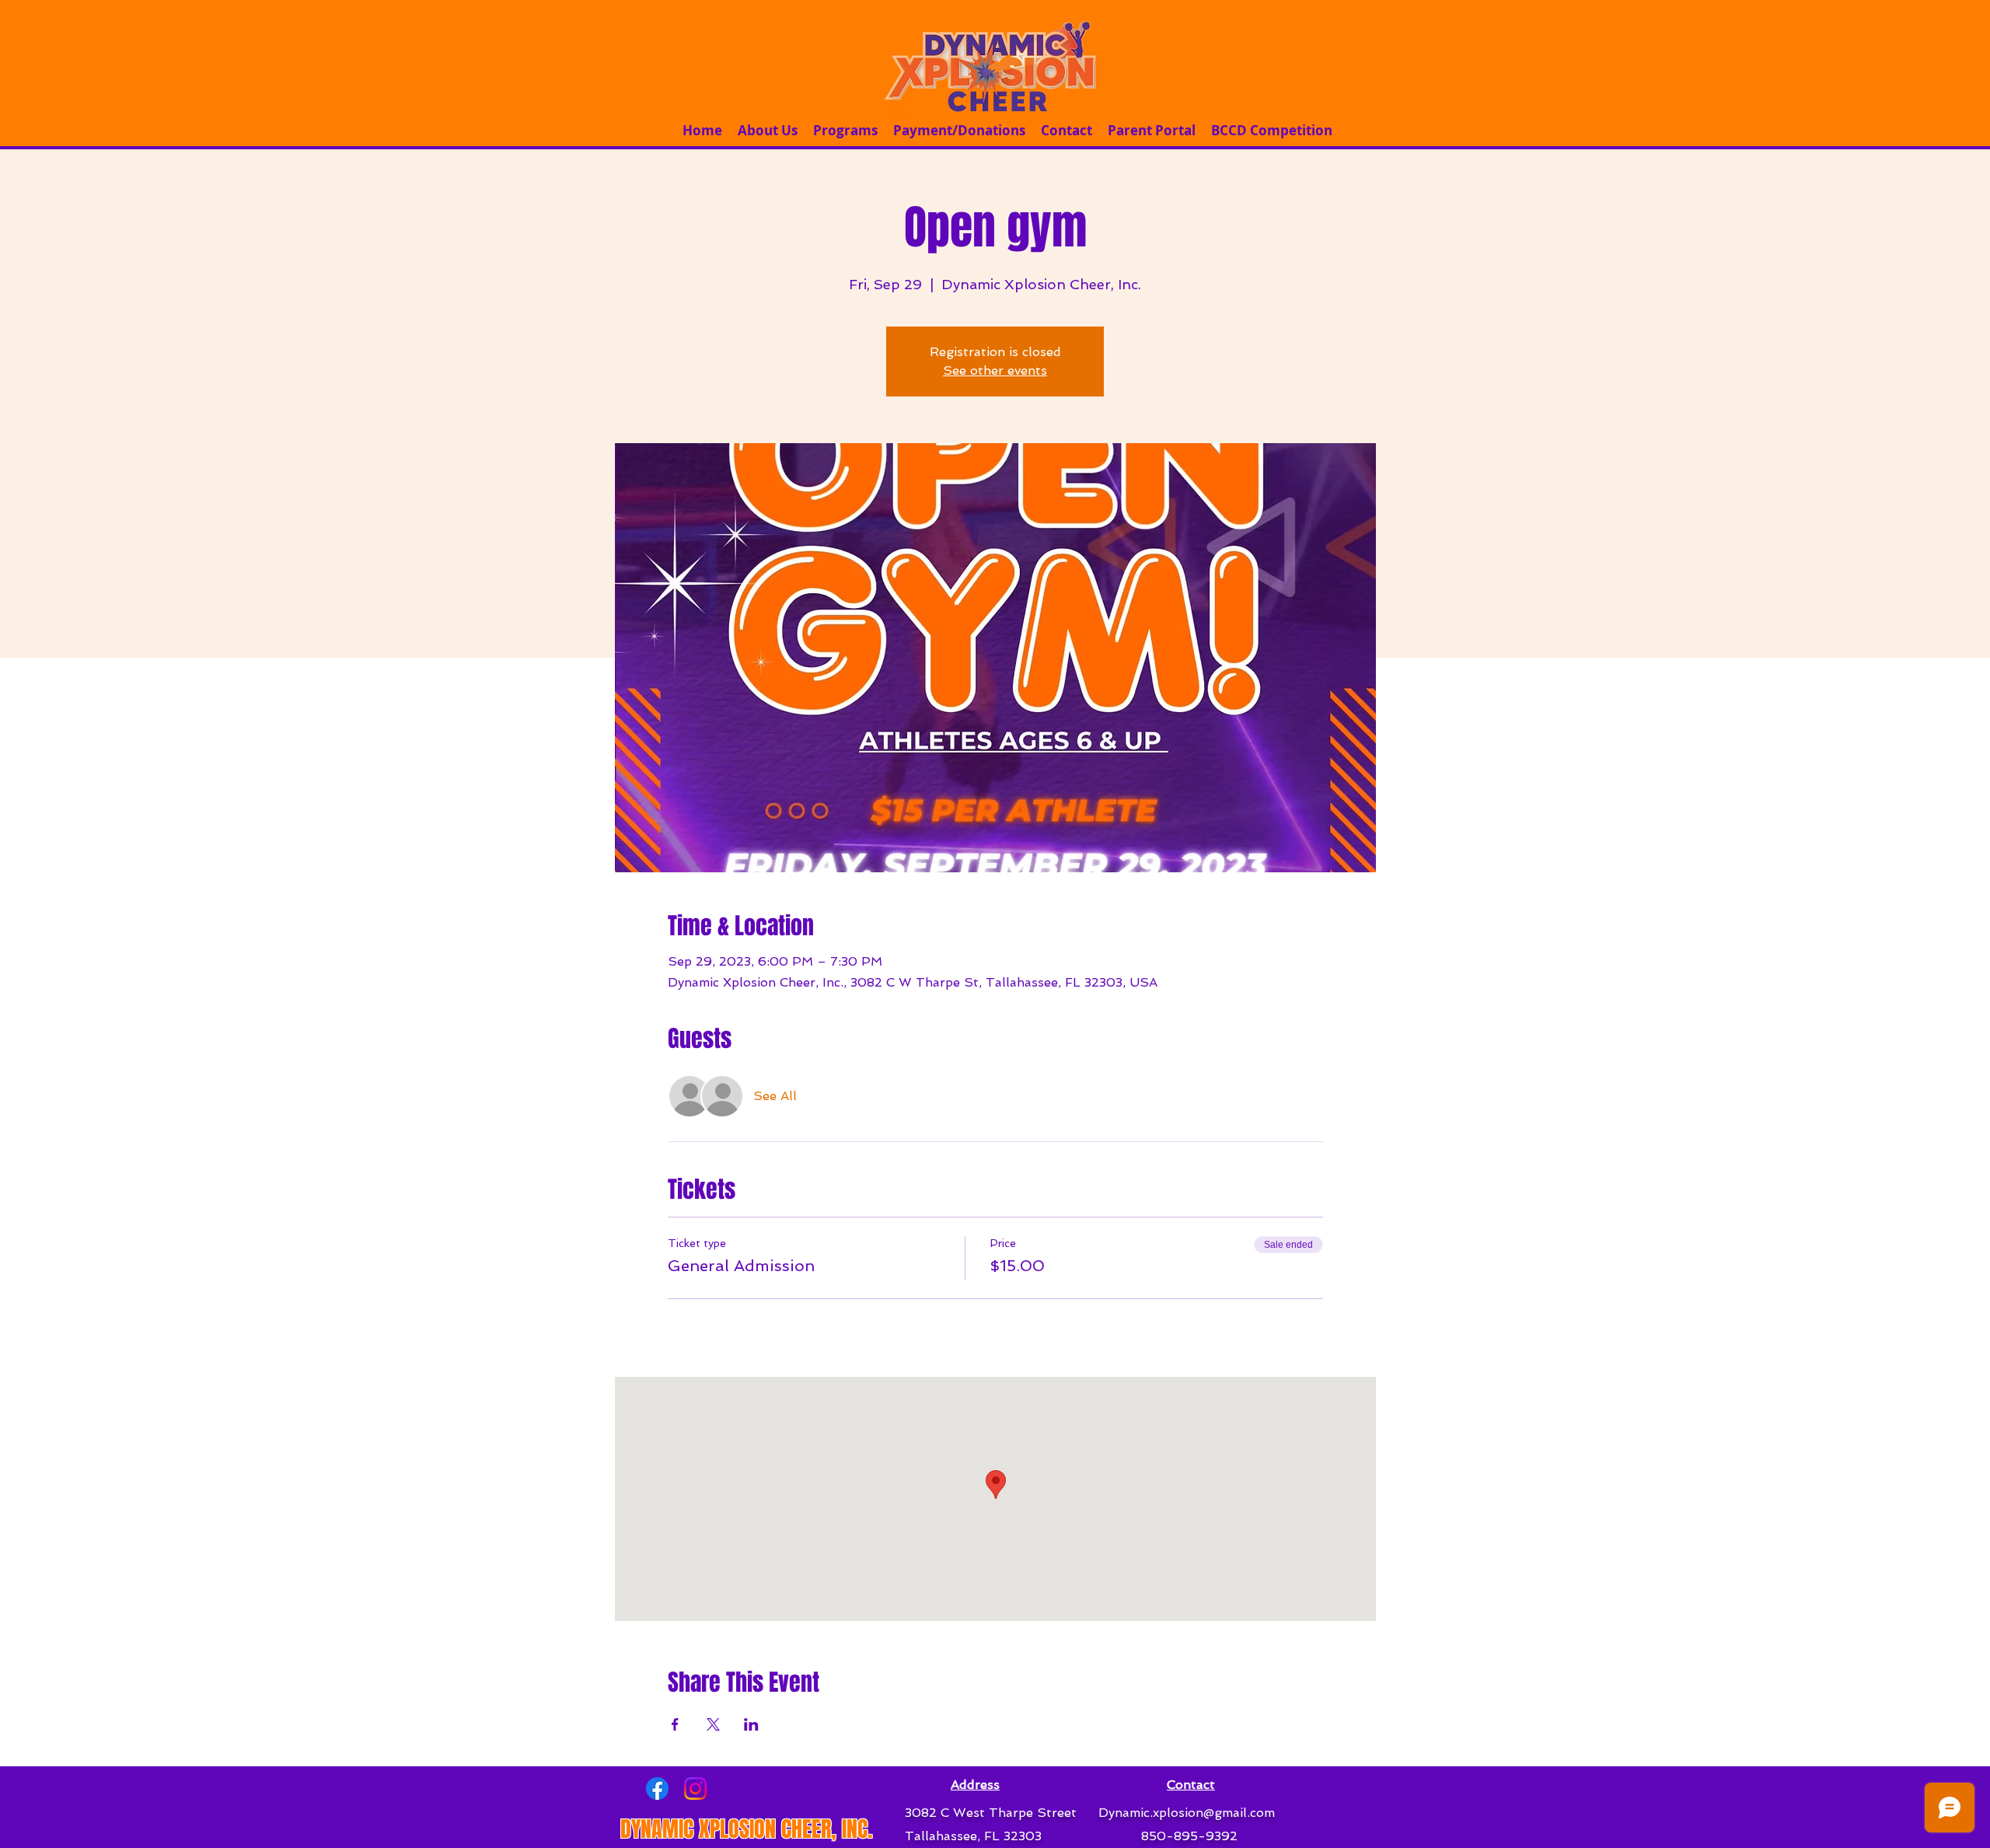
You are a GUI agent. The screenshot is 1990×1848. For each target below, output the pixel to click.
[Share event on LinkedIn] (751, 1724)
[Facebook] (657, 1789)
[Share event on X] (713, 1724)
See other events (995, 370)
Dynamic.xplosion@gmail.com (1187, 1813)
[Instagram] (695, 1789)
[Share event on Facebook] (675, 1724)
